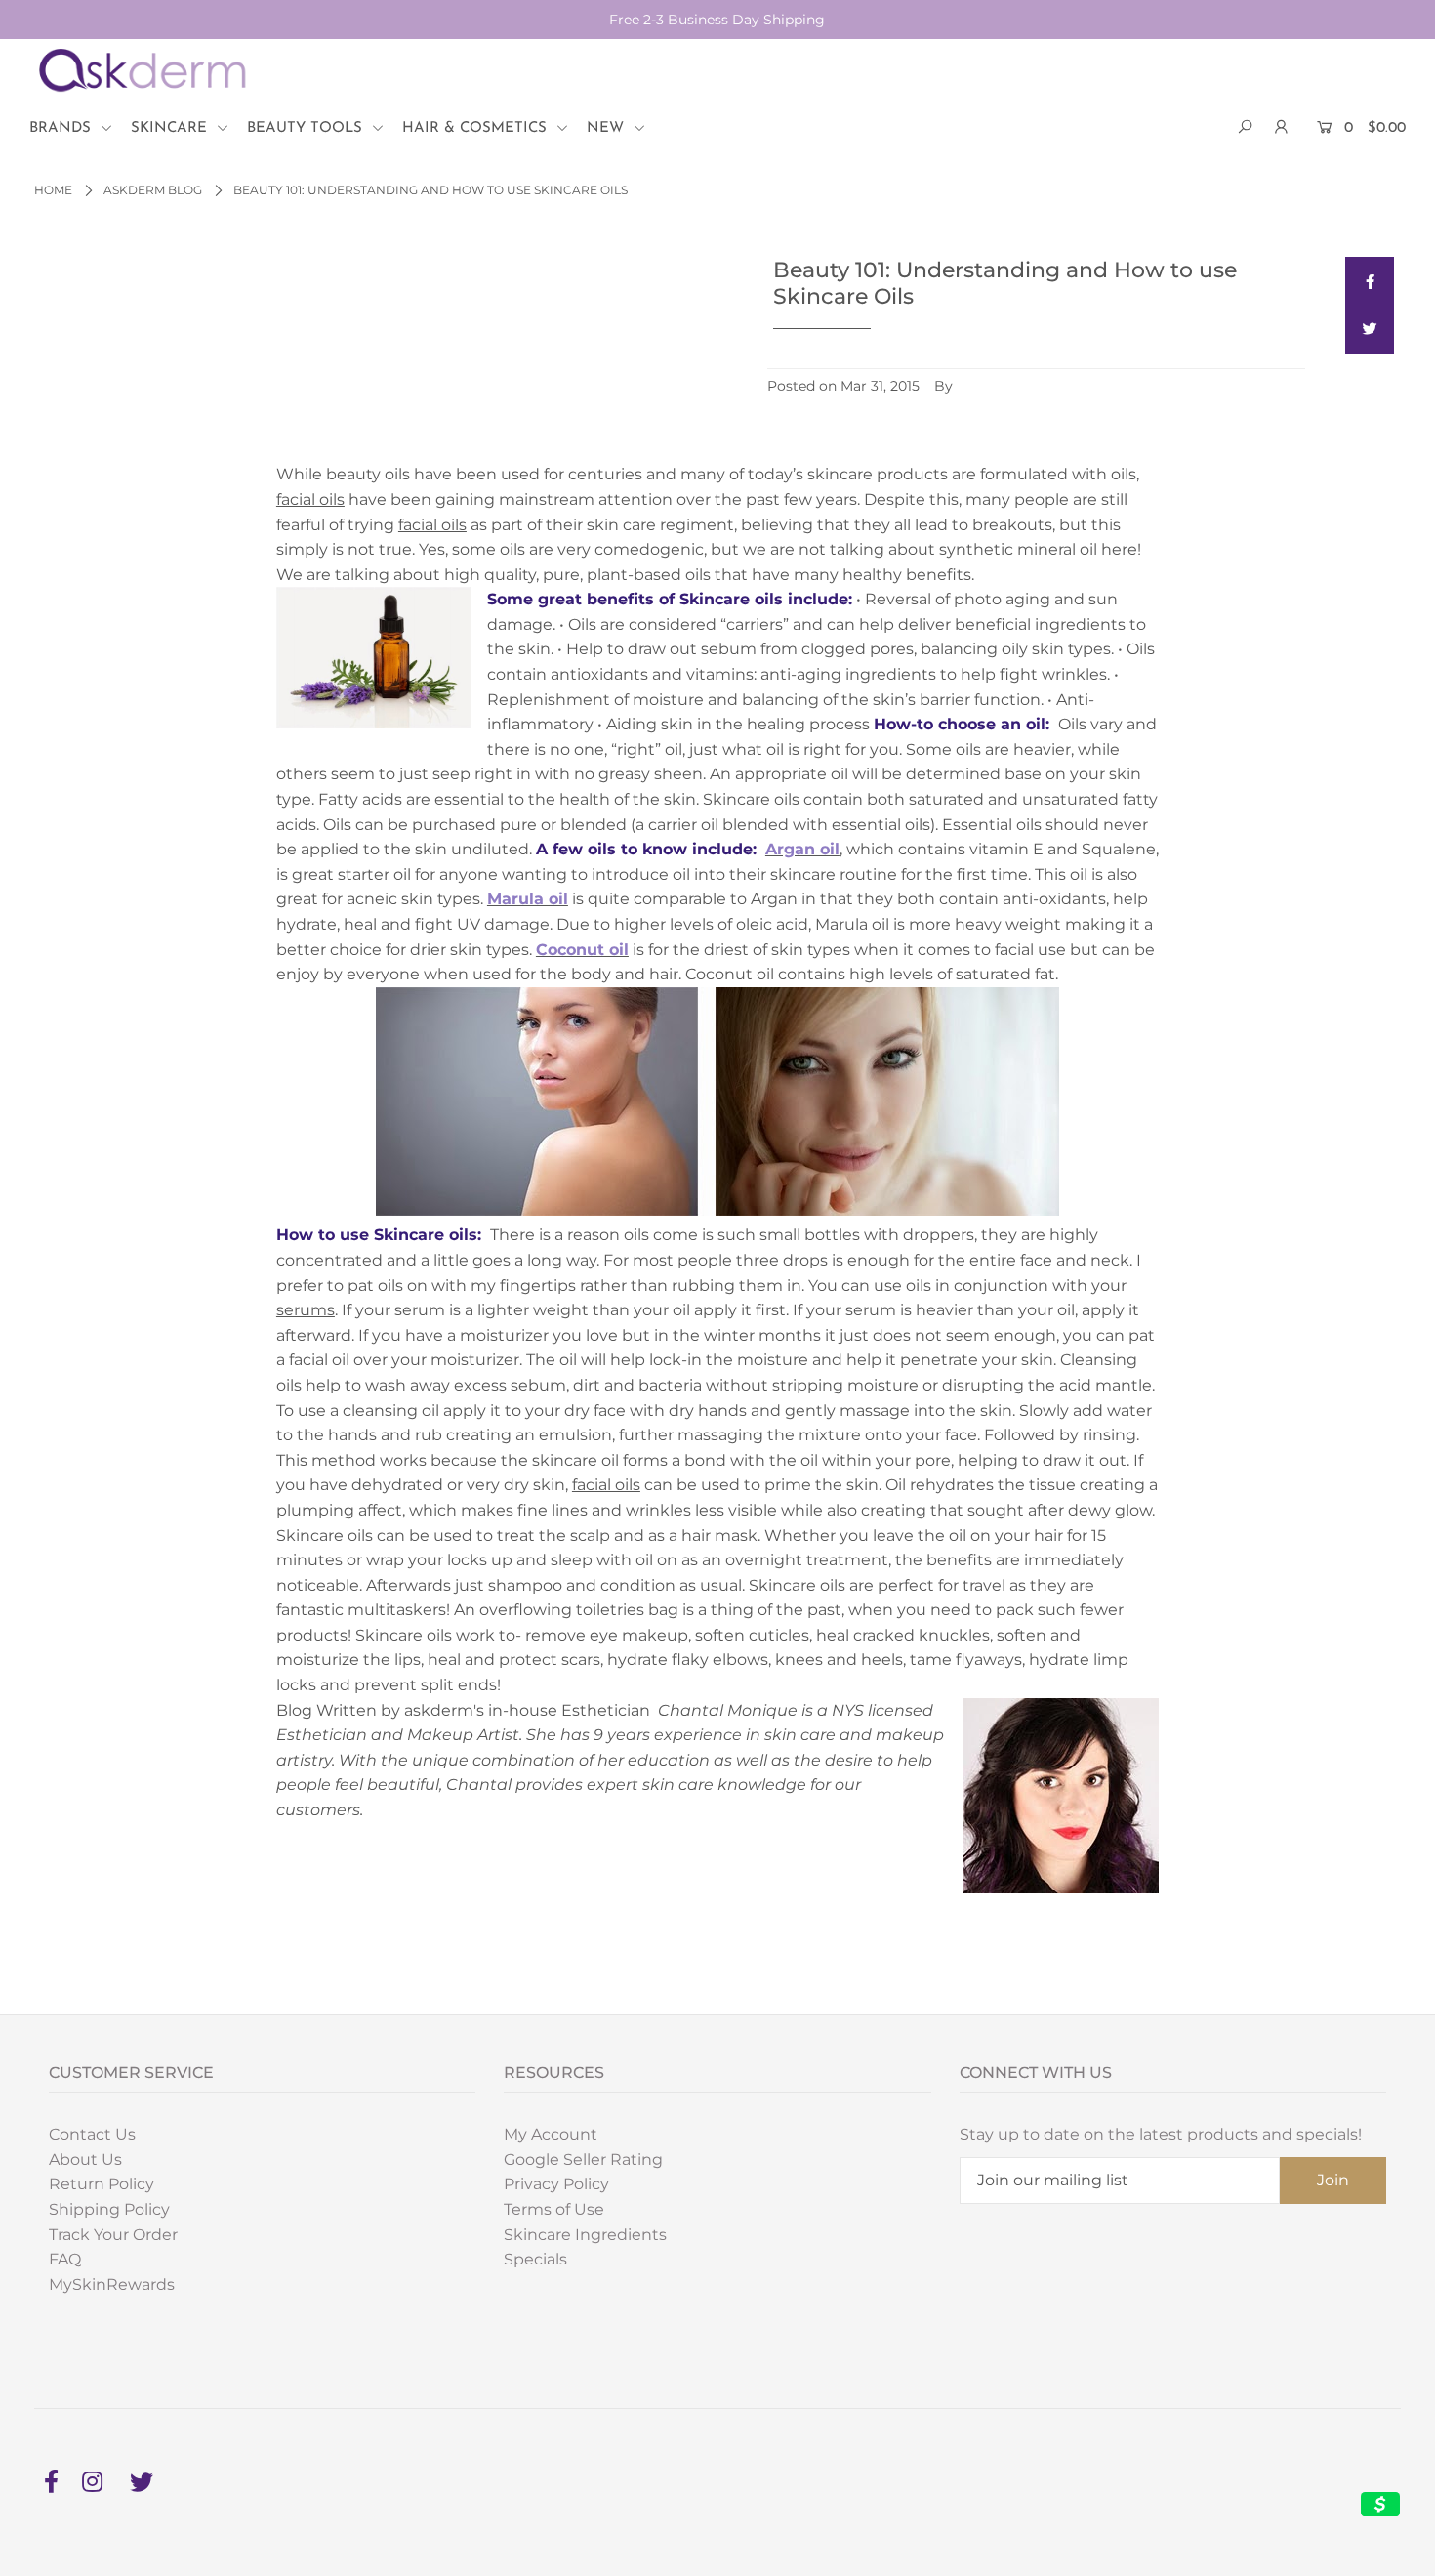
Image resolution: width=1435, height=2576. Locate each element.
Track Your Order (113, 2235)
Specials (535, 2259)
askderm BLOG (153, 190)
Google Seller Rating (583, 2160)
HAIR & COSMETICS (477, 128)
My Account (551, 2134)
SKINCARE (171, 128)
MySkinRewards (112, 2285)
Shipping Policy (109, 2209)
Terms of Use (554, 2209)
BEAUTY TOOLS (307, 128)
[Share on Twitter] (1370, 330)
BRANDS (62, 128)
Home (53, 190)
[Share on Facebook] (1370, 281)
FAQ (65, 2259)
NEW (608, 128)
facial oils (310, 499)
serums (306, 1310)
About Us (85, 2160)
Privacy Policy (556, 2184)
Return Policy (102, 2184)
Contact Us (92, 2134)
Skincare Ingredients (585, 2235)
